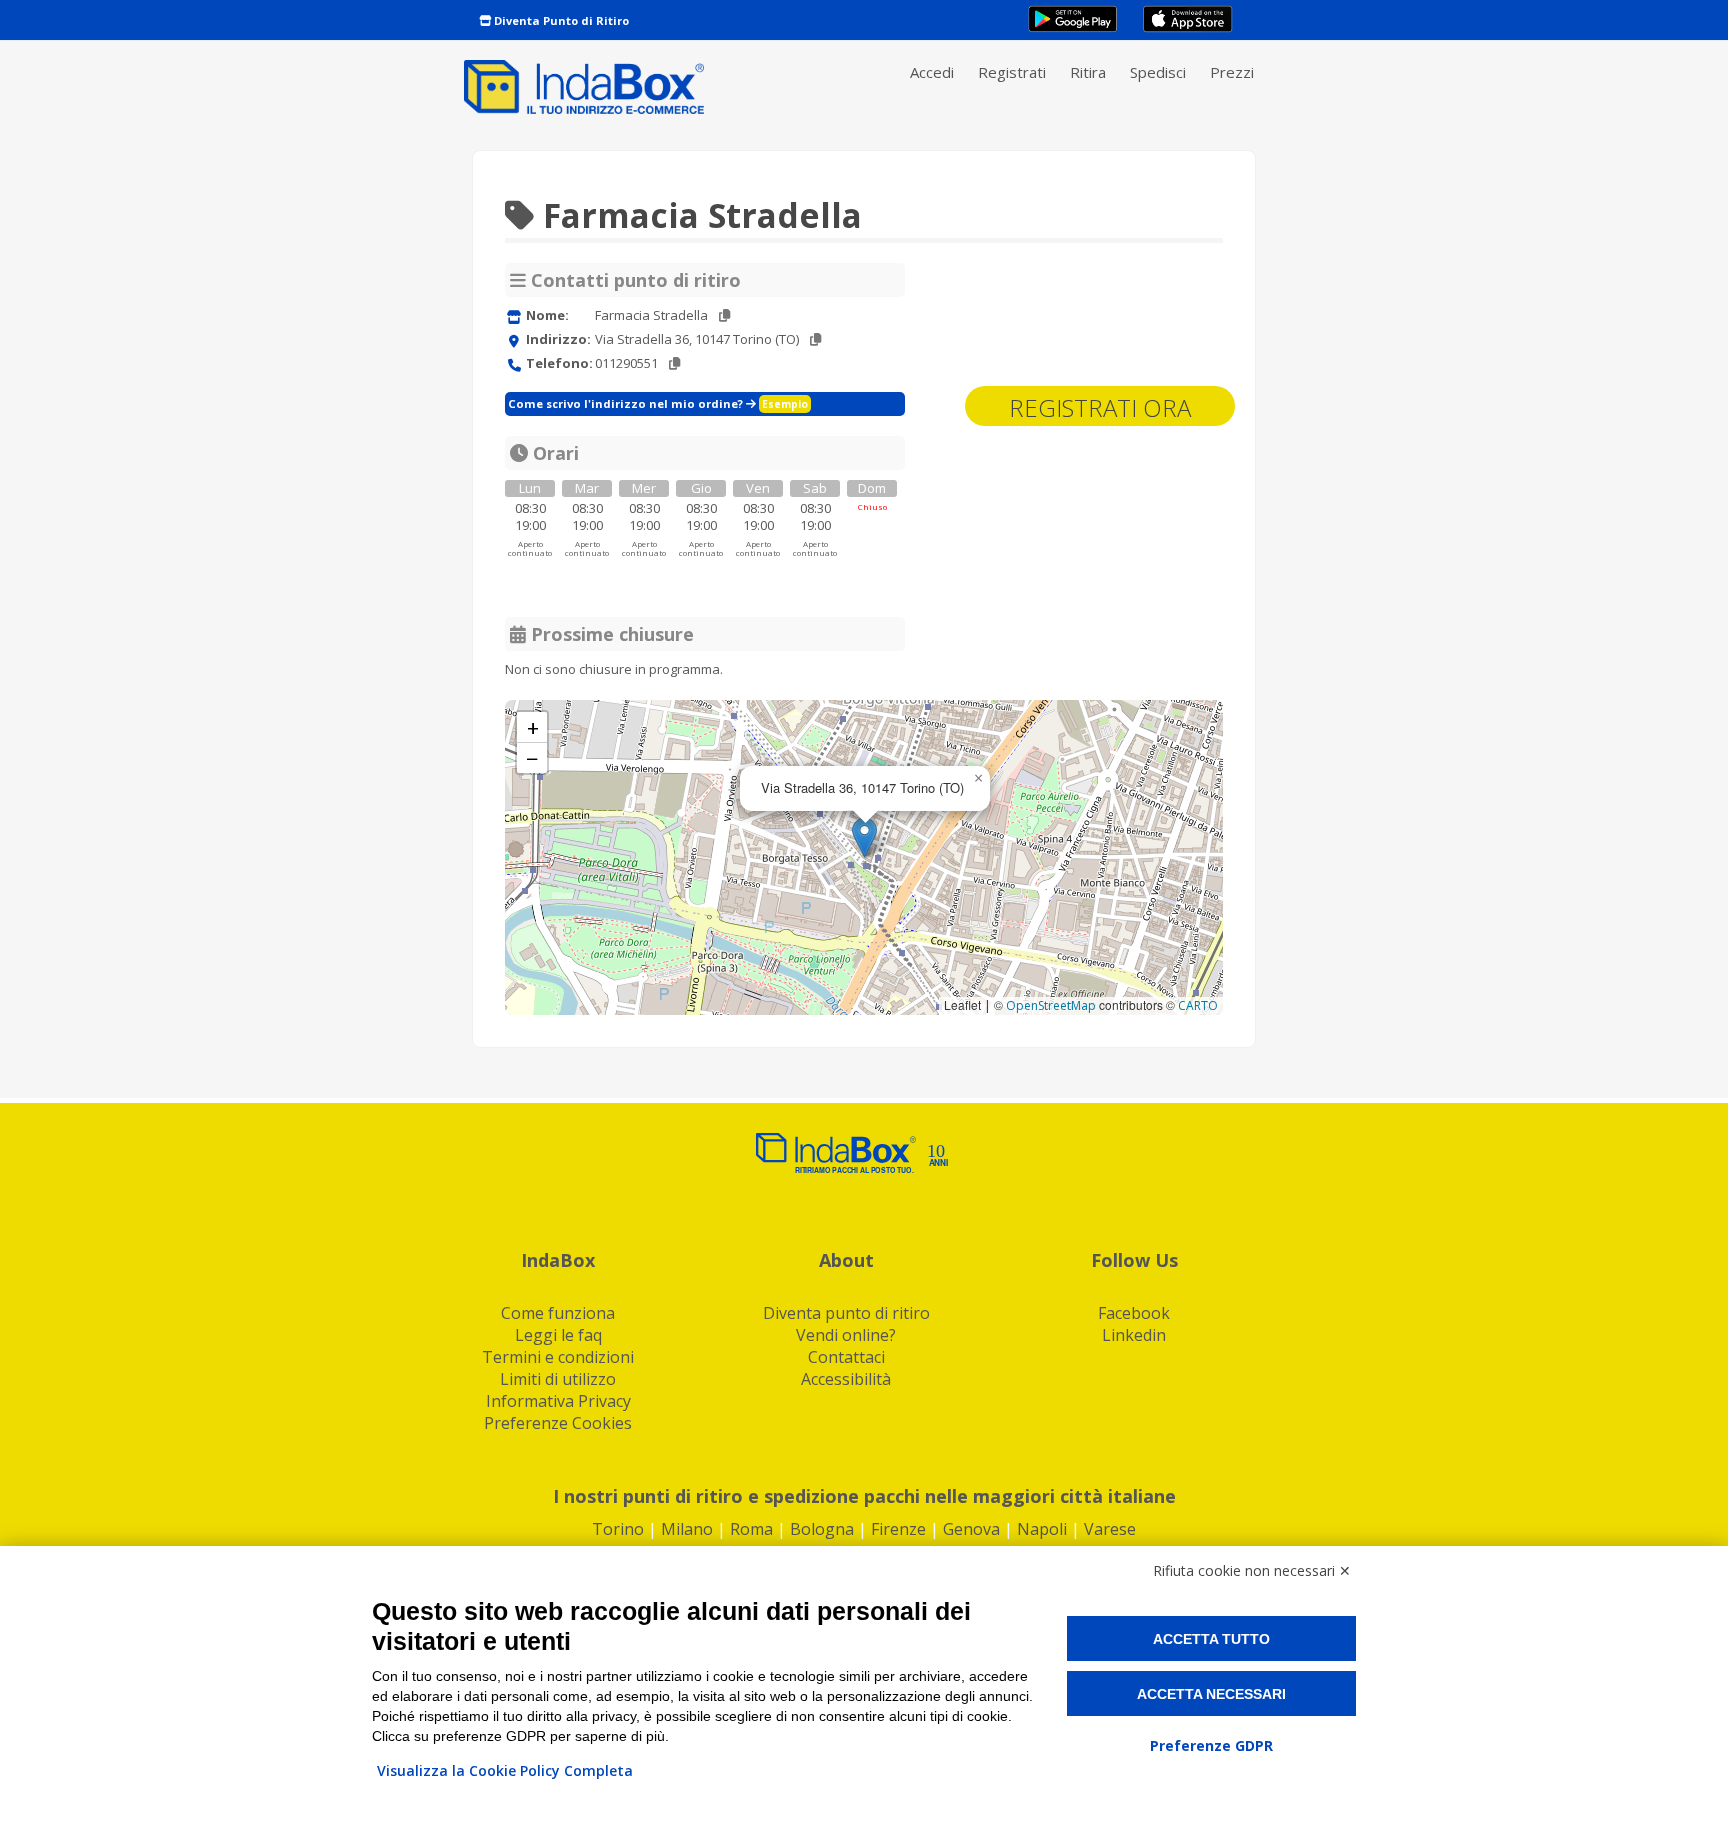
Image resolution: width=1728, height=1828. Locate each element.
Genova (971, 1529)
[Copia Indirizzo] (815, 339)
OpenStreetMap (1051, 1005)
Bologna (822, 1529)
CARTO (1198, 1005)
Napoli (1042, 1529)
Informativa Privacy (558, 1401)
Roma (751, 1529)
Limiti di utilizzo (558, 1379)
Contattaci (846, 1357)
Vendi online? (846, 1335)
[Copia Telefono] (674, 363)
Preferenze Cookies (558, 1423)
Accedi (932, 72)
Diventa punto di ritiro (846, 1313)
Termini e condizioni (558, 1357)
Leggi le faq (558, 1335)
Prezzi (1232, 72)
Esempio (785, 404)
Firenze (898, 1529)
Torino (618, 1529)
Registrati (1012, 72)
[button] (864, 837)
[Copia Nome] (724, 315)
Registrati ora (1100, 407)
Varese (1110, 1529)
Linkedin (1134, 1335)
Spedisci (1158, 72)
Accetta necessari (1211, 1694)
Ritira (1088, 72)
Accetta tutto (1211, 1639)
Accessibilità (846, 1379)
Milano (687, 1529)
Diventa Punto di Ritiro (560, 20)
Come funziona (558, 1313)
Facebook (1134, 1313)
